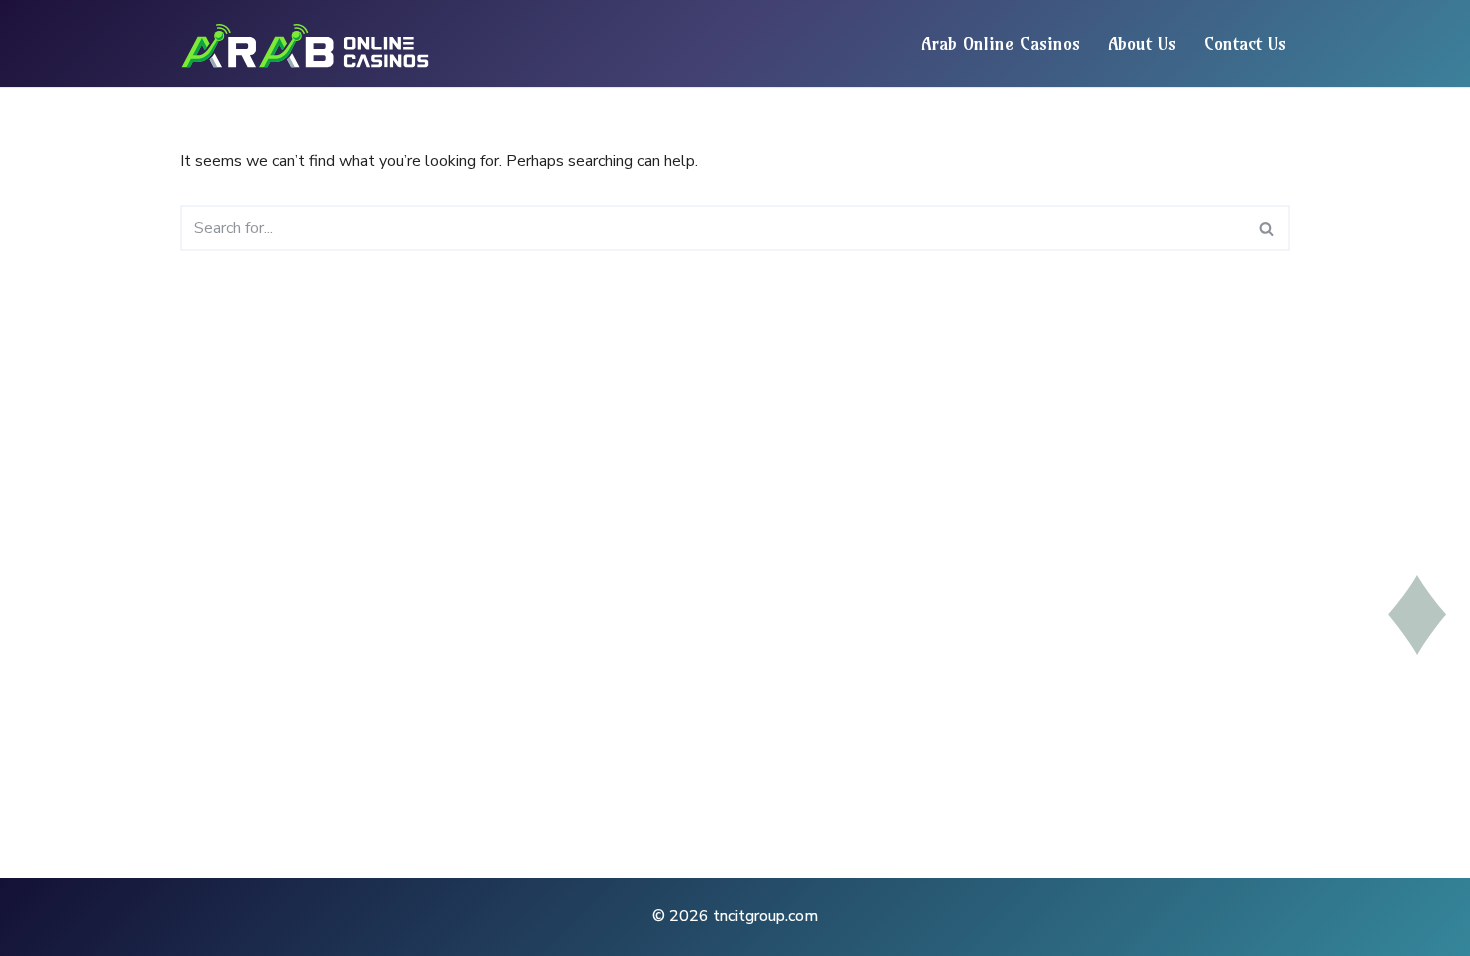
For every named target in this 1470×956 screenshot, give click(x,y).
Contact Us (1245, 43)
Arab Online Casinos (1000, 43)
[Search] (1267, 228)
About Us (1142, 43)
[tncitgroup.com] (310, 43)
